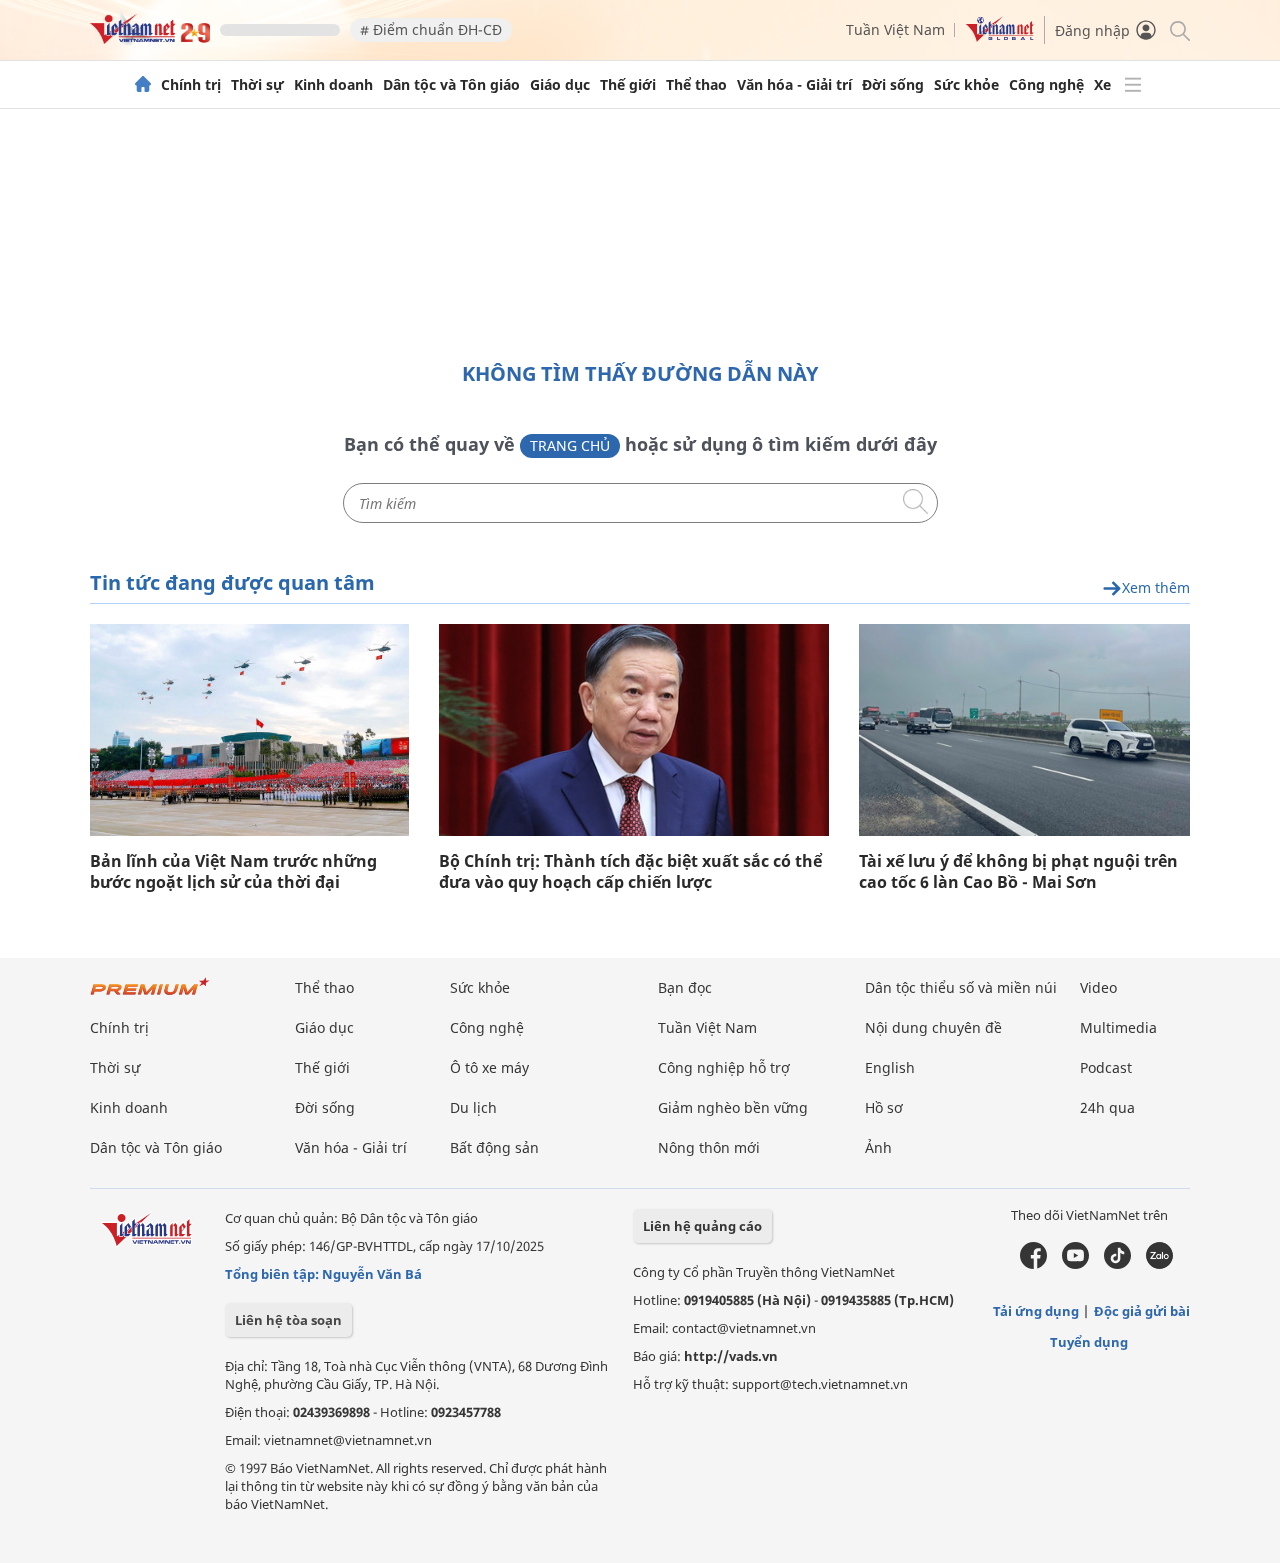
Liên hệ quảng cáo (702, 1226)
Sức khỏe (966, 85)
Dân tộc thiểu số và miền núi (961, 987)
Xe (1102, 85)
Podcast (1106, 1067)
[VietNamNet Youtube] (1075, 1264)
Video (1098, 987)
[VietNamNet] (143, 85)
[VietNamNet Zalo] (1159, 1264)
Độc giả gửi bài (1142, 1311)
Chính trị (191, 85)
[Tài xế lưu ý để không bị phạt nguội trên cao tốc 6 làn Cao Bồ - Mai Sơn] (1024, 730)
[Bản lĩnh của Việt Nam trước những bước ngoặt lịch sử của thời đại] (249, 730)
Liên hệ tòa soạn (288, 1320)
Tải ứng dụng (1036, 1311)
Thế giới (628, 85)
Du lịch (473, 1107)
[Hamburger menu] (1133, 85)
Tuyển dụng (1089, 1342)
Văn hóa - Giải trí (794, 85)
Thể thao (696, 85)
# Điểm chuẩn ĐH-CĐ (431, 29)
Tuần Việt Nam (895, 29)
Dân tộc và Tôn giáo (451, 85)
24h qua (1107, 1107)
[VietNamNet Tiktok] (1117, 1264)
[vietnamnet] (150, 38)
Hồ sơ (884, 1107)
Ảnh (878, 1147)
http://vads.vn (731, 1356)
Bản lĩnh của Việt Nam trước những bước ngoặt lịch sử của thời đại (233, 872)
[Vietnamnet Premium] (150, 996)
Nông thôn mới (709, 1147)
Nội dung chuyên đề (933, 1027)
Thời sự (257, 85)
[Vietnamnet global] (1000, 36)
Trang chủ (570, 445)
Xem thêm (1156, 588)
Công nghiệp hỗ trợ (724, 1067)
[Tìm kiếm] (1178, 29)
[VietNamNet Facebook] (1033, 1264)
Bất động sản (494, 1147)
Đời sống (893, 85)
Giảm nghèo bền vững (733, 1107)
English (890, 1067)
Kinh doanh (333, 85)
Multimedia (1118, 1027)
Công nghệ (1046, 85)
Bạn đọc (685, 987)
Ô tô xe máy (489, 1067)
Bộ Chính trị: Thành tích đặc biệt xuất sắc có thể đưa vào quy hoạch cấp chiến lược (630, 872)
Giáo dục (560, 85)
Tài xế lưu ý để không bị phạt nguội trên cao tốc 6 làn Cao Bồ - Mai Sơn (1018, 872)
